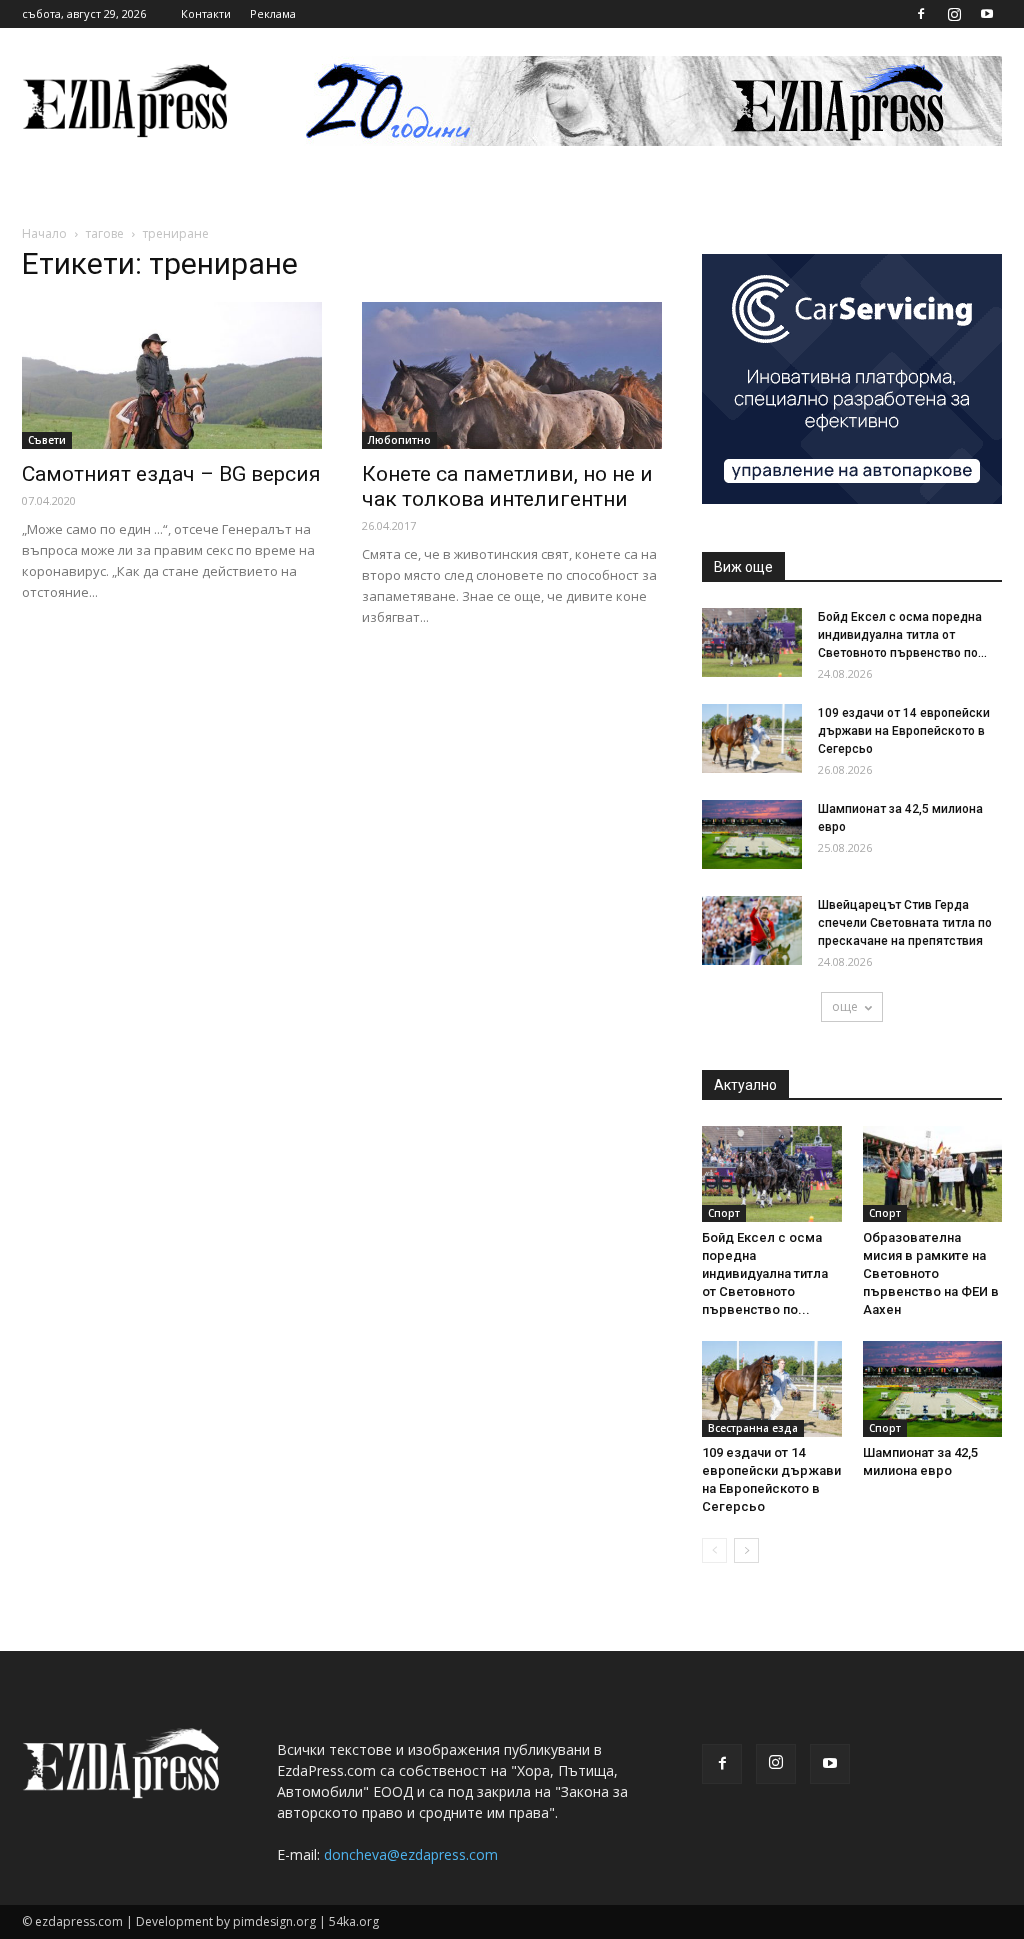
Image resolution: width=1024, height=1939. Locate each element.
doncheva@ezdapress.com (411, 1854)
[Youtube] (987, 14)
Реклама (273, 13)
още (845, 1006)
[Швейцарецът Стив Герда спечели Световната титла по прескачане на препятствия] (752, 930)
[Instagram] (954, 14)
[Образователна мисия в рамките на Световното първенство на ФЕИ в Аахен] (933, 1174)
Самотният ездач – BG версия (171, 474)
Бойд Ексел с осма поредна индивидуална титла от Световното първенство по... (902, 635)
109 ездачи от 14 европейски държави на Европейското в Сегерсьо (904, 731)
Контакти (206, 13)
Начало (44, 233)
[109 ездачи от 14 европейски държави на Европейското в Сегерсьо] (752, 738)
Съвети (47, 440)
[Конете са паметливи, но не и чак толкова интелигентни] (512, 375)
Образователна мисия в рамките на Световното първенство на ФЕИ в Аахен (931, 1273)
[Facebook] (921, 14)
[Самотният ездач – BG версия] (172, 375)
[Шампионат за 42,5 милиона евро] (752, 834)
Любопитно (399, 440)
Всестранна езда (753, 1428)
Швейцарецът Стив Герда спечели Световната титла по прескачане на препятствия (905, 923)
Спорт (724, 1213)
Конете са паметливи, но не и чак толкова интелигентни (507, 486)
